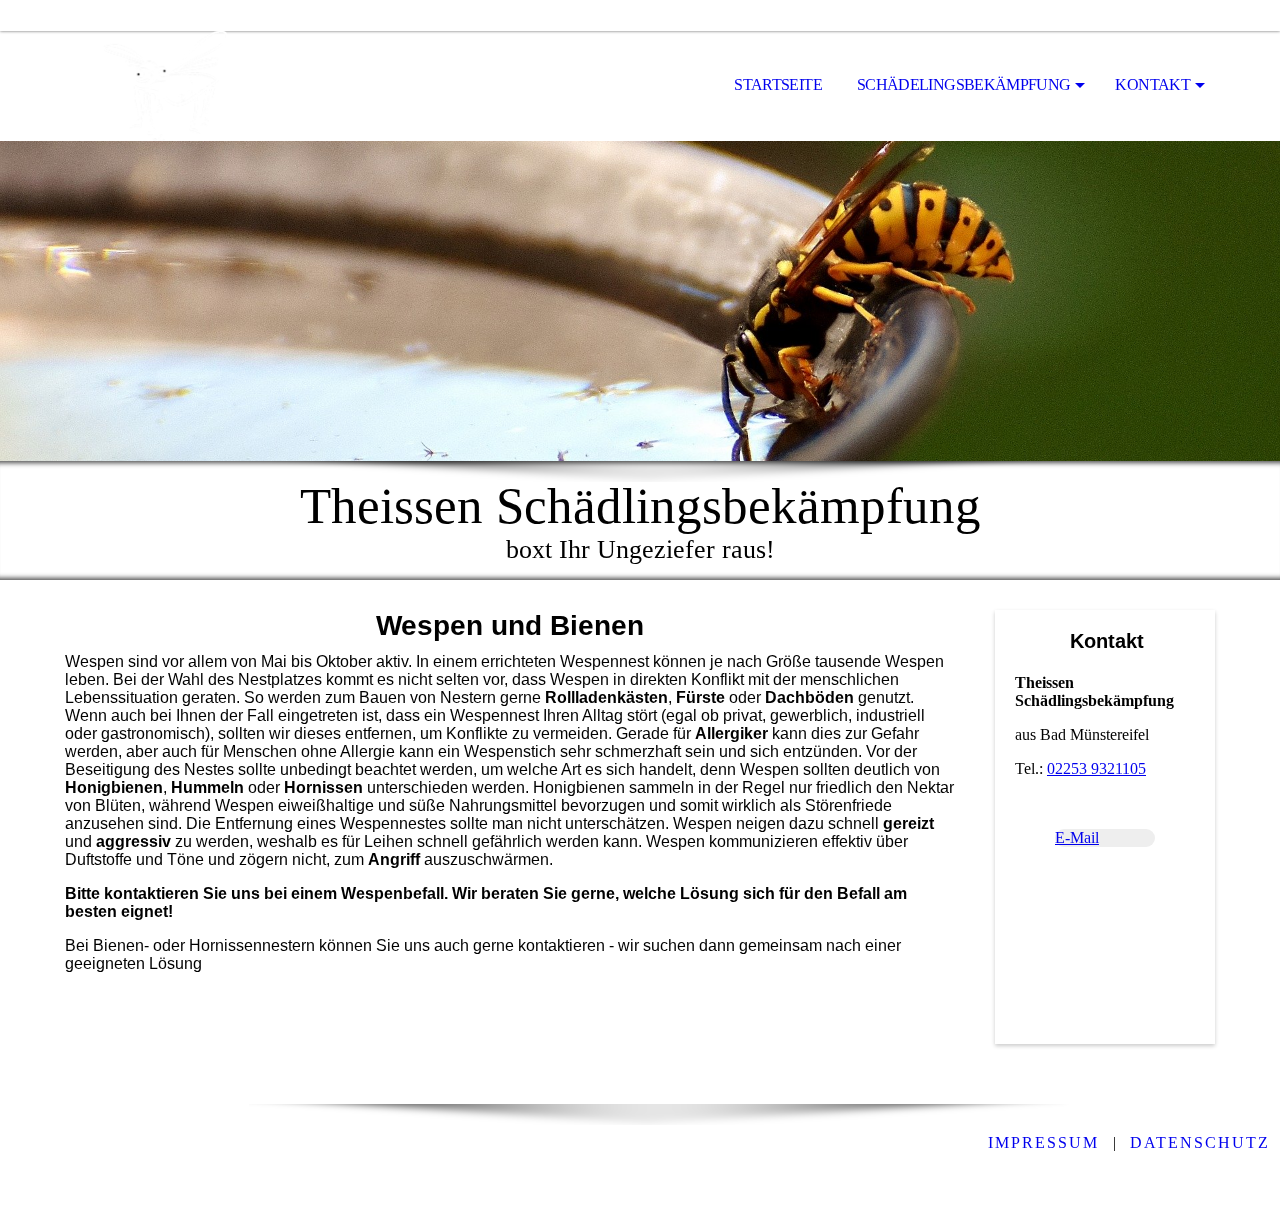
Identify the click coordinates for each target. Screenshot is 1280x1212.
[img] (165, 86)
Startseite (778, 84)
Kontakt (1152, 84)
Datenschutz (1200, 1142)
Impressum (1043, 1142)
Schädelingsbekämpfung (964, 84)
